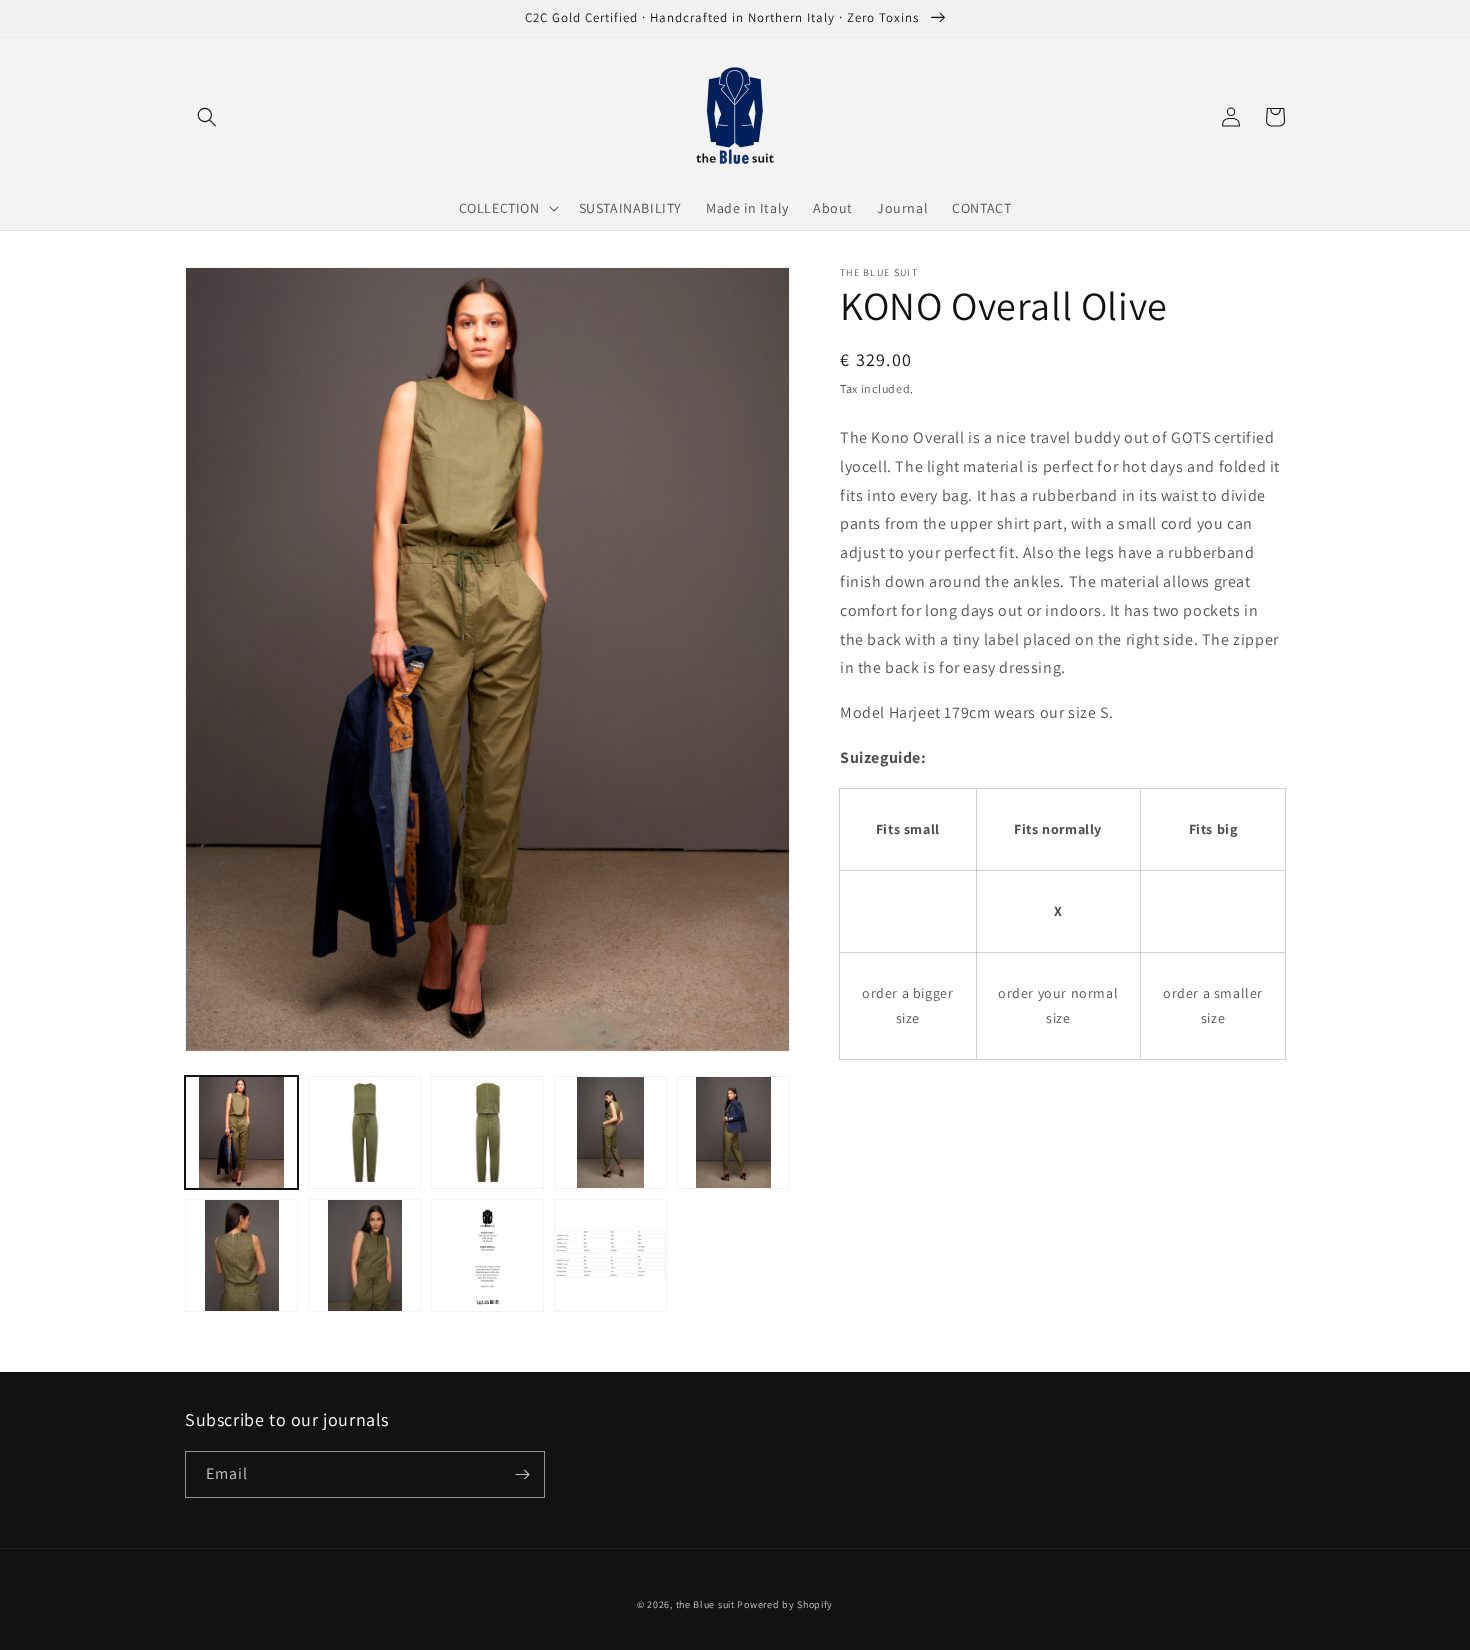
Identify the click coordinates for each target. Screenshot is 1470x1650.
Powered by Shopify (785, 1604)
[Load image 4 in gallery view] (610, 1132)
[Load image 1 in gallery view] (241, 1132)
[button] (207, 117)
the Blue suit (705, 1604)
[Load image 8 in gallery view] (487, 1255)
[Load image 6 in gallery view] (241, 1255)
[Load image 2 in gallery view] (364, 1132)
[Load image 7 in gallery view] (364, 1255)
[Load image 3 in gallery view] (487, 1132)
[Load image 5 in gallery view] (733, 1132)
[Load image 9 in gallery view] (610, 1255)
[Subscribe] (522, 1474)
